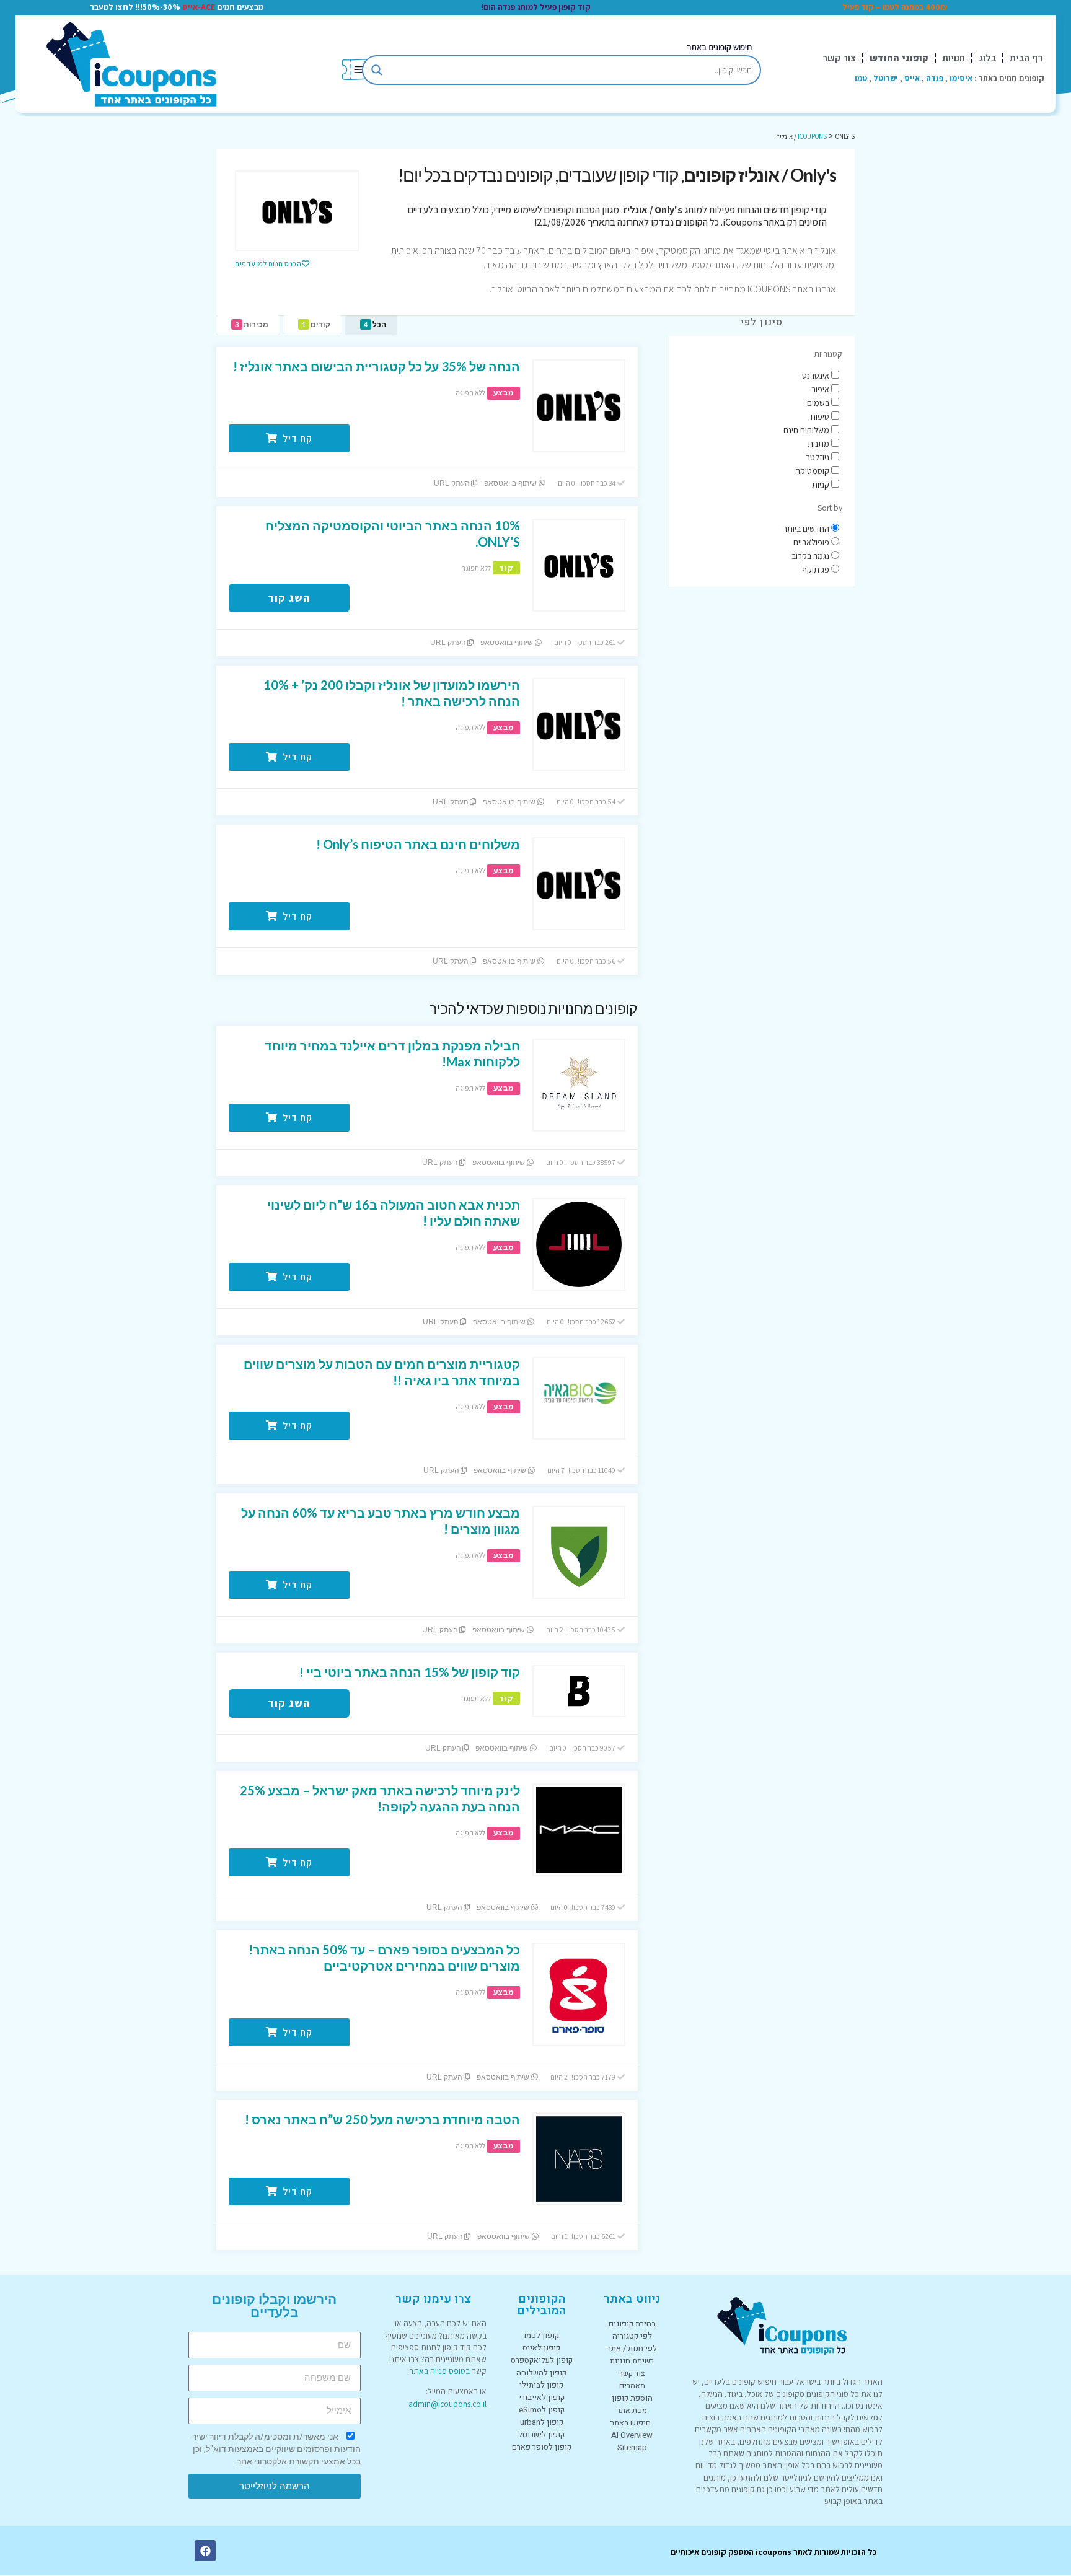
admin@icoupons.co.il (447, 2404)
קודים (316, 324)
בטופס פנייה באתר (439, 2371)
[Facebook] (205, 2551)
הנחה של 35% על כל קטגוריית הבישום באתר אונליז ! (377, 366)
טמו (861, 78)
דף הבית (1026, 58)
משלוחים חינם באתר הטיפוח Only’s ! (418, 844)
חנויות (954, 58)
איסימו (961, 78)
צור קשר (839, 58)
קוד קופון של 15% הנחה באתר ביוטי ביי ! (410, 1672)
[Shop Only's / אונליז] (297, 211)
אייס (912, 78)
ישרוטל (886, 78)
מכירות (252, 324)
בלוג (987, 58)
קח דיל (296, 438)
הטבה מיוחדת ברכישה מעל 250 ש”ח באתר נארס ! (382, 2119)
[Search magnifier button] (377, 70)
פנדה (935, 78)
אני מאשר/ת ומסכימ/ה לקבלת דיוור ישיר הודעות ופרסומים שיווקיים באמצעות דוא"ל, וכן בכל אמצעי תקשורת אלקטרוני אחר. (276, 2449)
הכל (375, 324)
